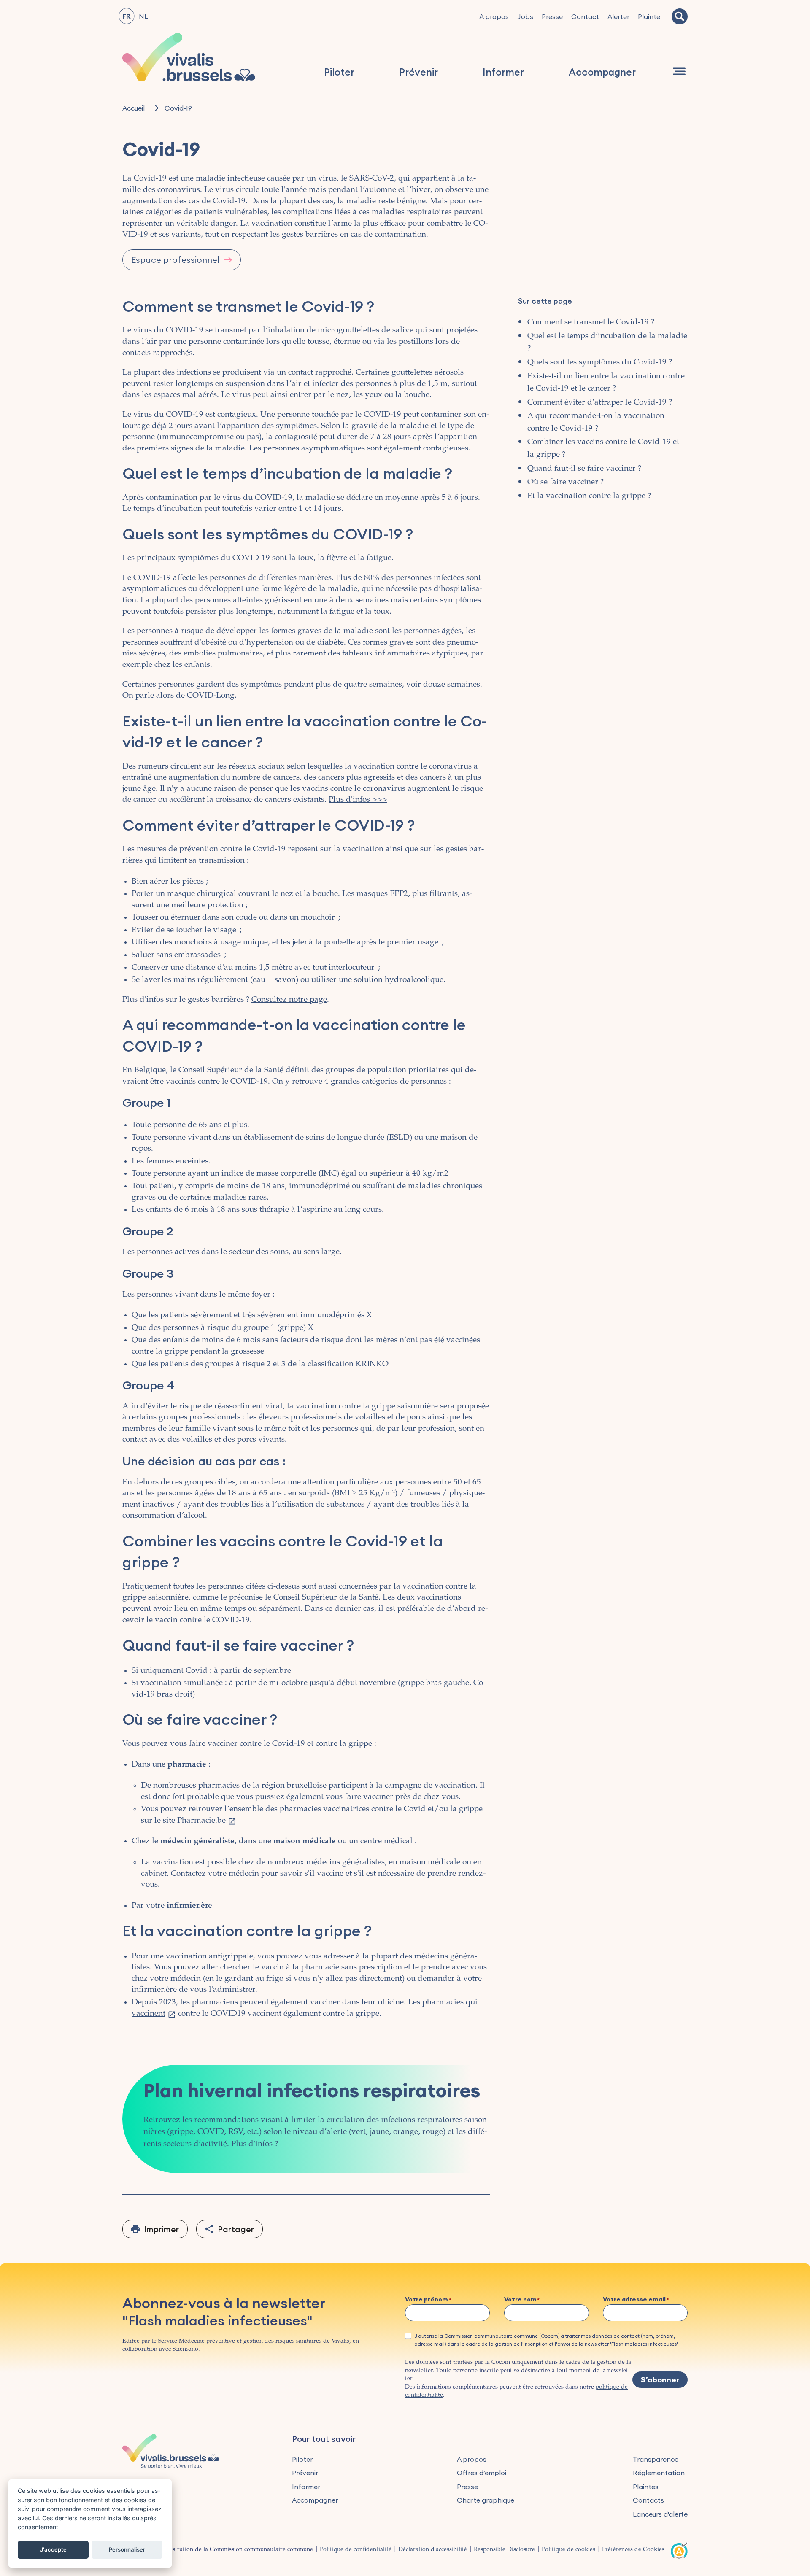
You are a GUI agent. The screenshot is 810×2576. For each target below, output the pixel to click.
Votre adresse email (634, 2300)
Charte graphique (486, 2500)
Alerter (618, 16)
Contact (585, 16)
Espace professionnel (175, 260)
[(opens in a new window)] (679, 2549)
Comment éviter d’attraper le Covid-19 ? (600, 403)
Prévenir (418, 72)
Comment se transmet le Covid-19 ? (591, 322)
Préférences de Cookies (633, 2550)
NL (143, 16)
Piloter (339, 72)
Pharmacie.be (201, 1821)
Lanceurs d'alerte (660, 2514)
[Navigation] (679, 71)
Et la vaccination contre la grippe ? (589, 496)
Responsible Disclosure (504, 2550)
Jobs (525, 16)
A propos (494, 16)
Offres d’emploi (482, 2473)
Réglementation (659, 2473)
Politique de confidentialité (356, 2550)
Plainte (649, 16)
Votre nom (520, 2300)
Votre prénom (427, 2300)
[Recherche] (680, 16)
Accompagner (602, 72)
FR (126, 16)
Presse (552, 16)
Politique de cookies (568, 2550)
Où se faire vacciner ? (566, 482)
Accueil (134, 108)
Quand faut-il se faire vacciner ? (584, 469)
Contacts (648, 2500)
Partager (236, 2229)
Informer (503, 72)
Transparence (656, 2459)
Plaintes (646, 2487)
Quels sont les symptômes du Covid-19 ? (600, 363)
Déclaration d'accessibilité (433, 2550)
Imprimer (161, 2229)
